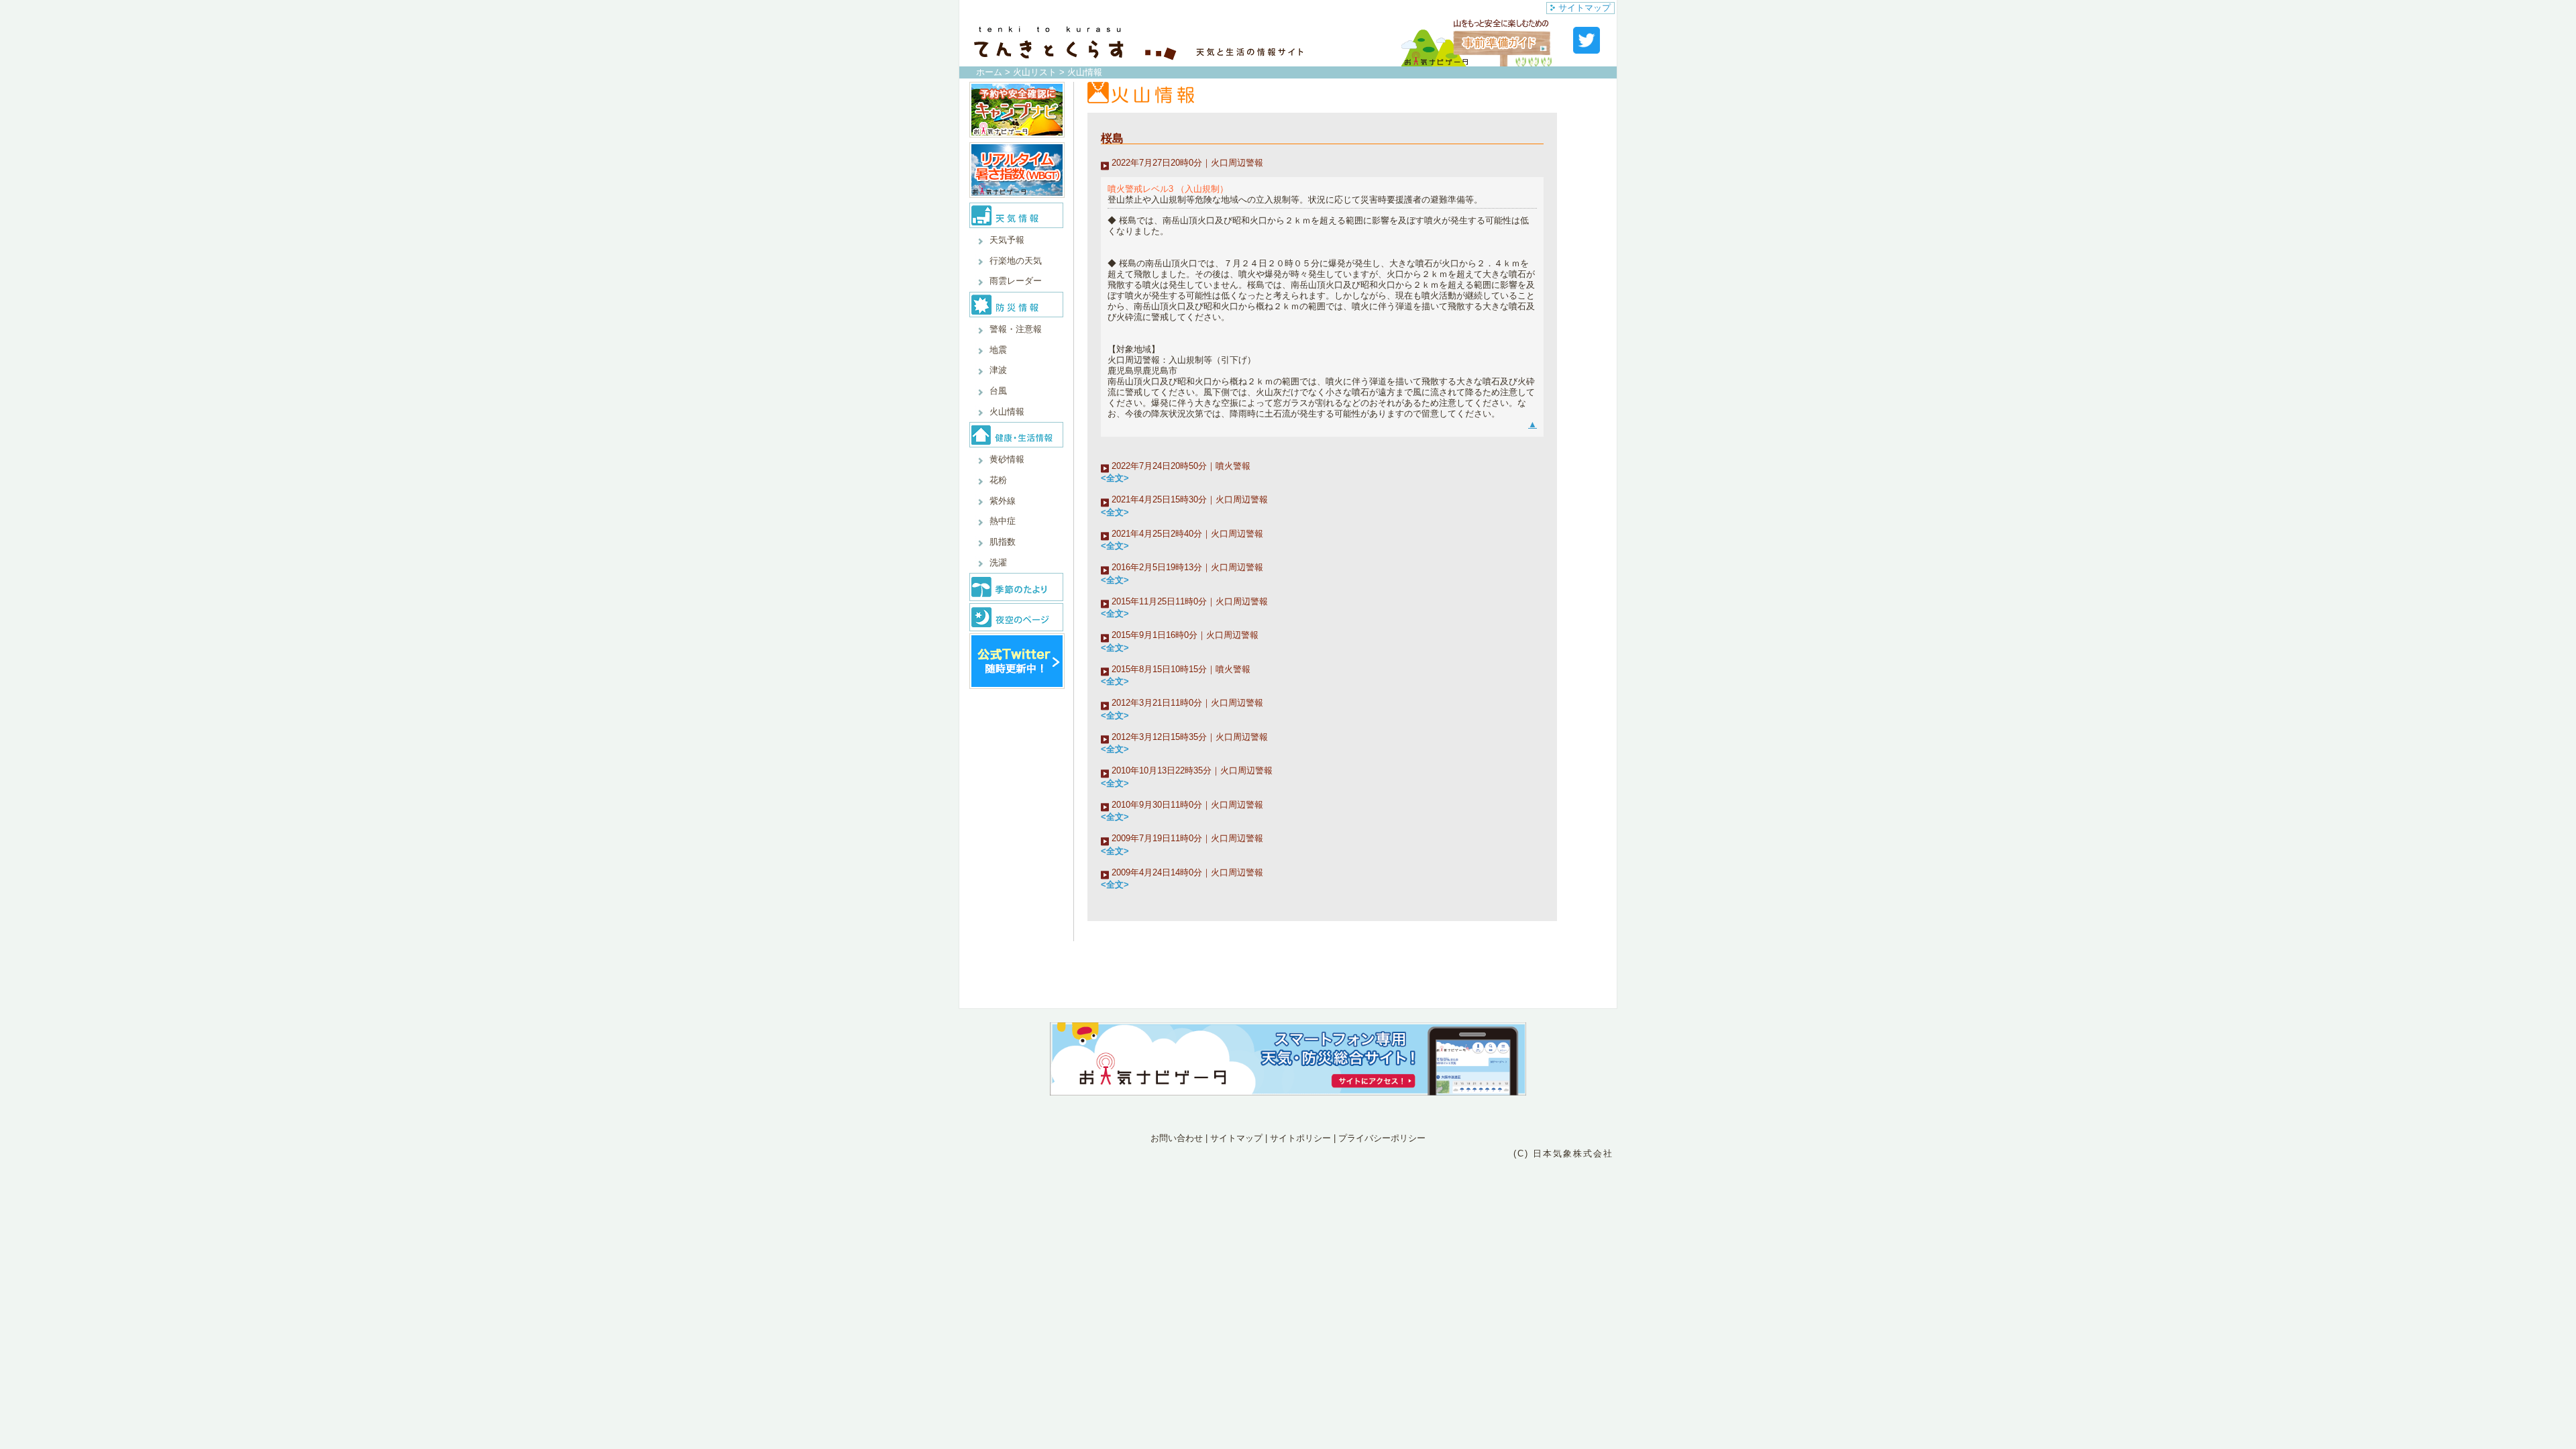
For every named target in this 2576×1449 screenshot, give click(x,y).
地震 (998, 350)
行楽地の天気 (1016, 261)
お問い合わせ (1177, 1138)
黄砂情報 (1007, 459)
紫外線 (1003, 501)
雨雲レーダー (1016, 281)
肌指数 (1003, 542)
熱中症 (1003, 521)
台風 (998, 391)
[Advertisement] (1288, 1220)
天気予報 (1007, 240)
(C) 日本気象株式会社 (1563, 1153)
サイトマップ (1585, 8)
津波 (998, 370)
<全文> (1115, 478)
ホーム (989, 72)
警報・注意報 (1016, 329)
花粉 (998, 480)
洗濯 (998, 562)
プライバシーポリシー (1382, 1138)
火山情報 (1007, 412)
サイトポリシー (1300, 1138)
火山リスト (1035, 72)
